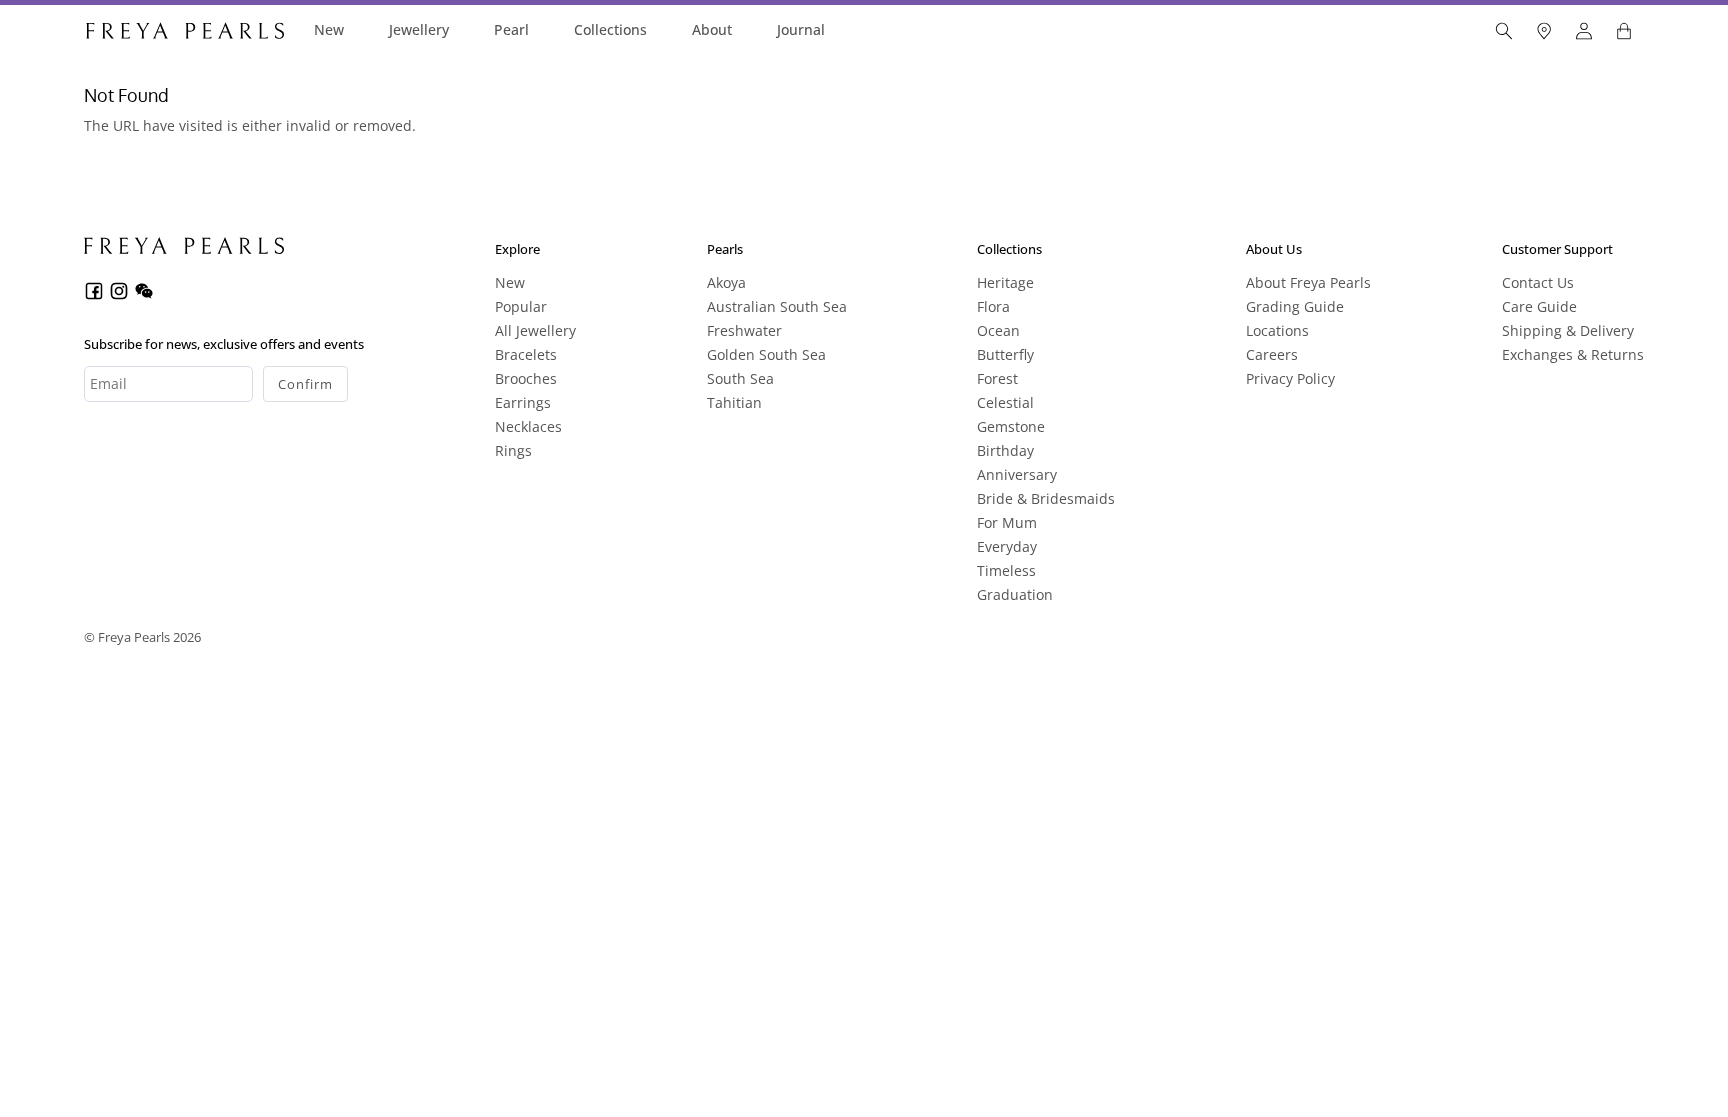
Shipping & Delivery (1568, 330)
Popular (521, 306)
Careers (1272, 354)
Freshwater (744, 330)
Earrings (523, 402)
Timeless (1006, 570)
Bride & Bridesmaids (1046, 498)
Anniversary (1017, 474)
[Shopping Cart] (1624, 31)
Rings (513, 450)
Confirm (305, 384)
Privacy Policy (1290, 378)
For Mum (1007, 522)
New (329, 29)
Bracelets (526, 354)
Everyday (1007, 546)
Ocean (998, 330)
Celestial (1005, 402)
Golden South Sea (766, 354)
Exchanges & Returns (1573, 354)
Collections (610, 29)
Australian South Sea (777, 306)
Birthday (1005, 450)
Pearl (511, 29)
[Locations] (1544, 31)
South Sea (740, 378)
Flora (993, 306)
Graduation (1015, 594)
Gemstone (1011, 426)
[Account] (1584, 31)
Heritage (1005, 282)
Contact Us (1538, 282)
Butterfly (1005, 354)
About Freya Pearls (1308, 282)
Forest (997, 378)
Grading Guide (1295, 306)
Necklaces (528, 426)
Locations (1277, 330)
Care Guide (1539, 306)
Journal (801, 29)
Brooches (526, 378)
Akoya (726, 282)
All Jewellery (535, 330)
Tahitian (734, 402)
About (712, 29)
